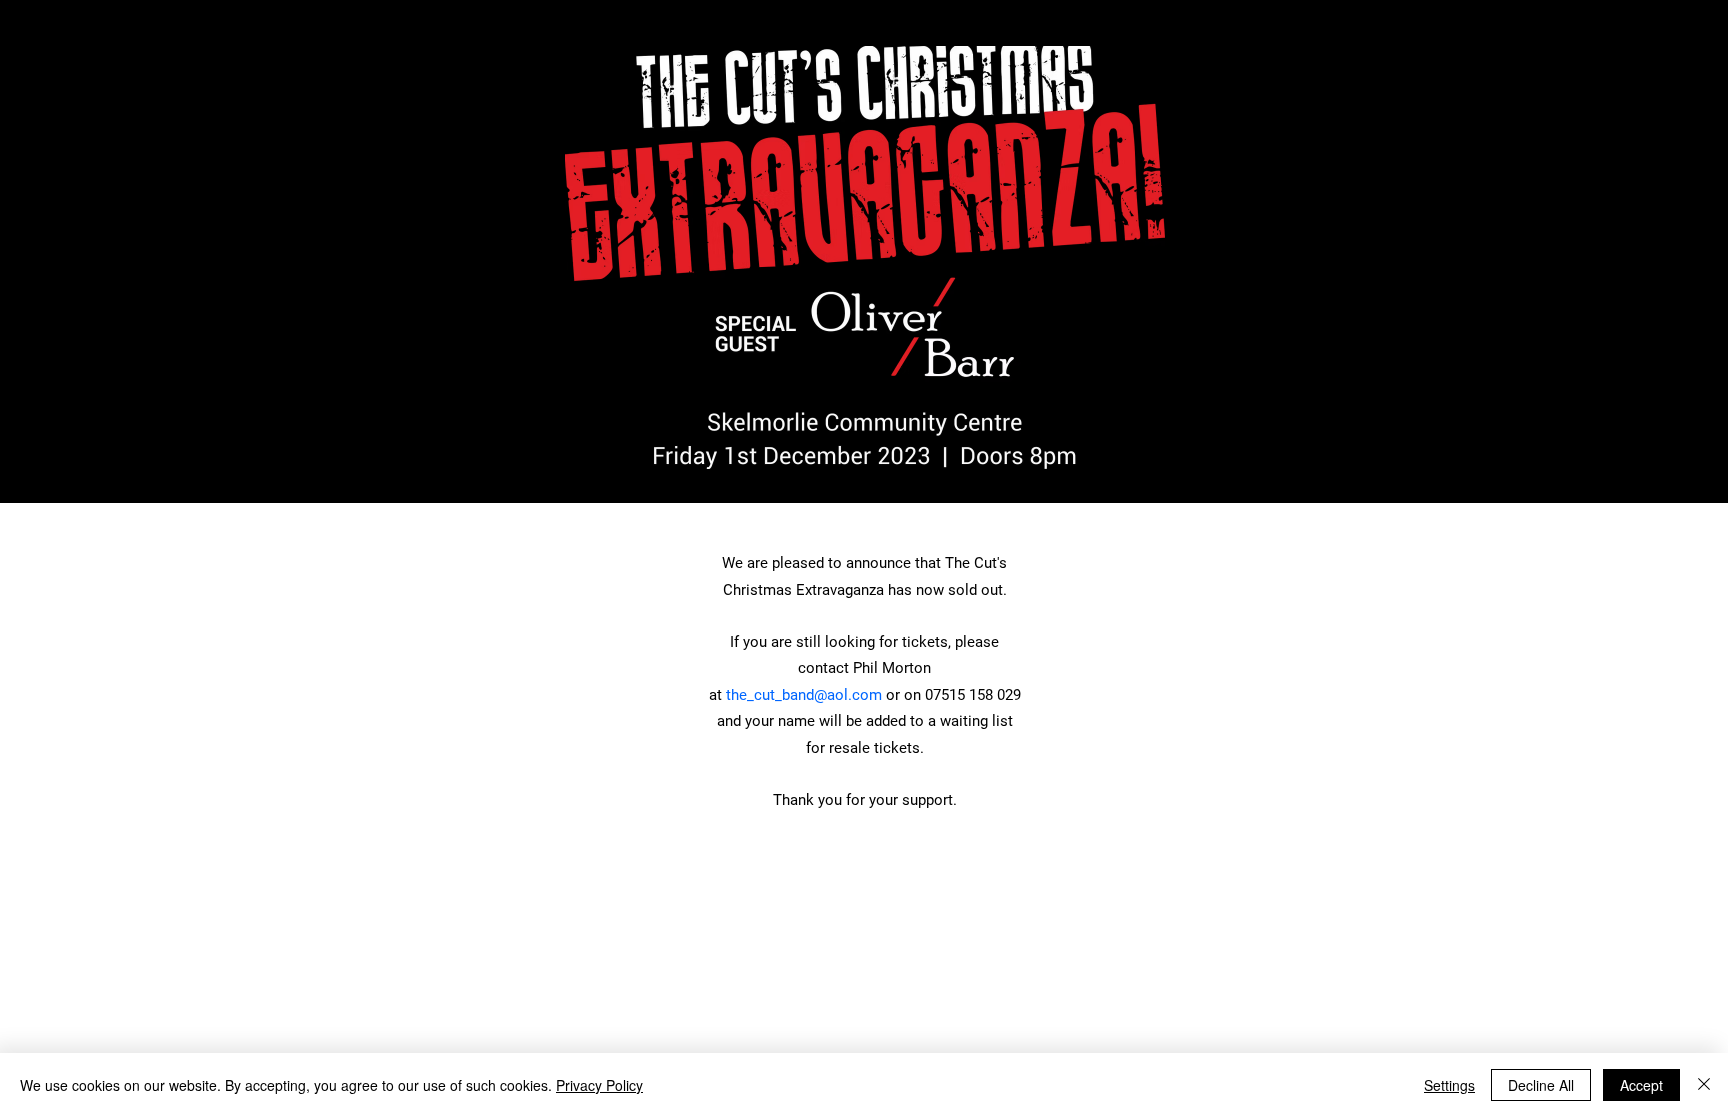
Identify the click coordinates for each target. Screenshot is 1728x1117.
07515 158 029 (973, 695)
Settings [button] (1449, 1085)
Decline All (1541, 1085)
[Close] (1704, 1085)
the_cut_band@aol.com (804, 695)
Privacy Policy (599, 1085)
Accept (1641, 1085)
